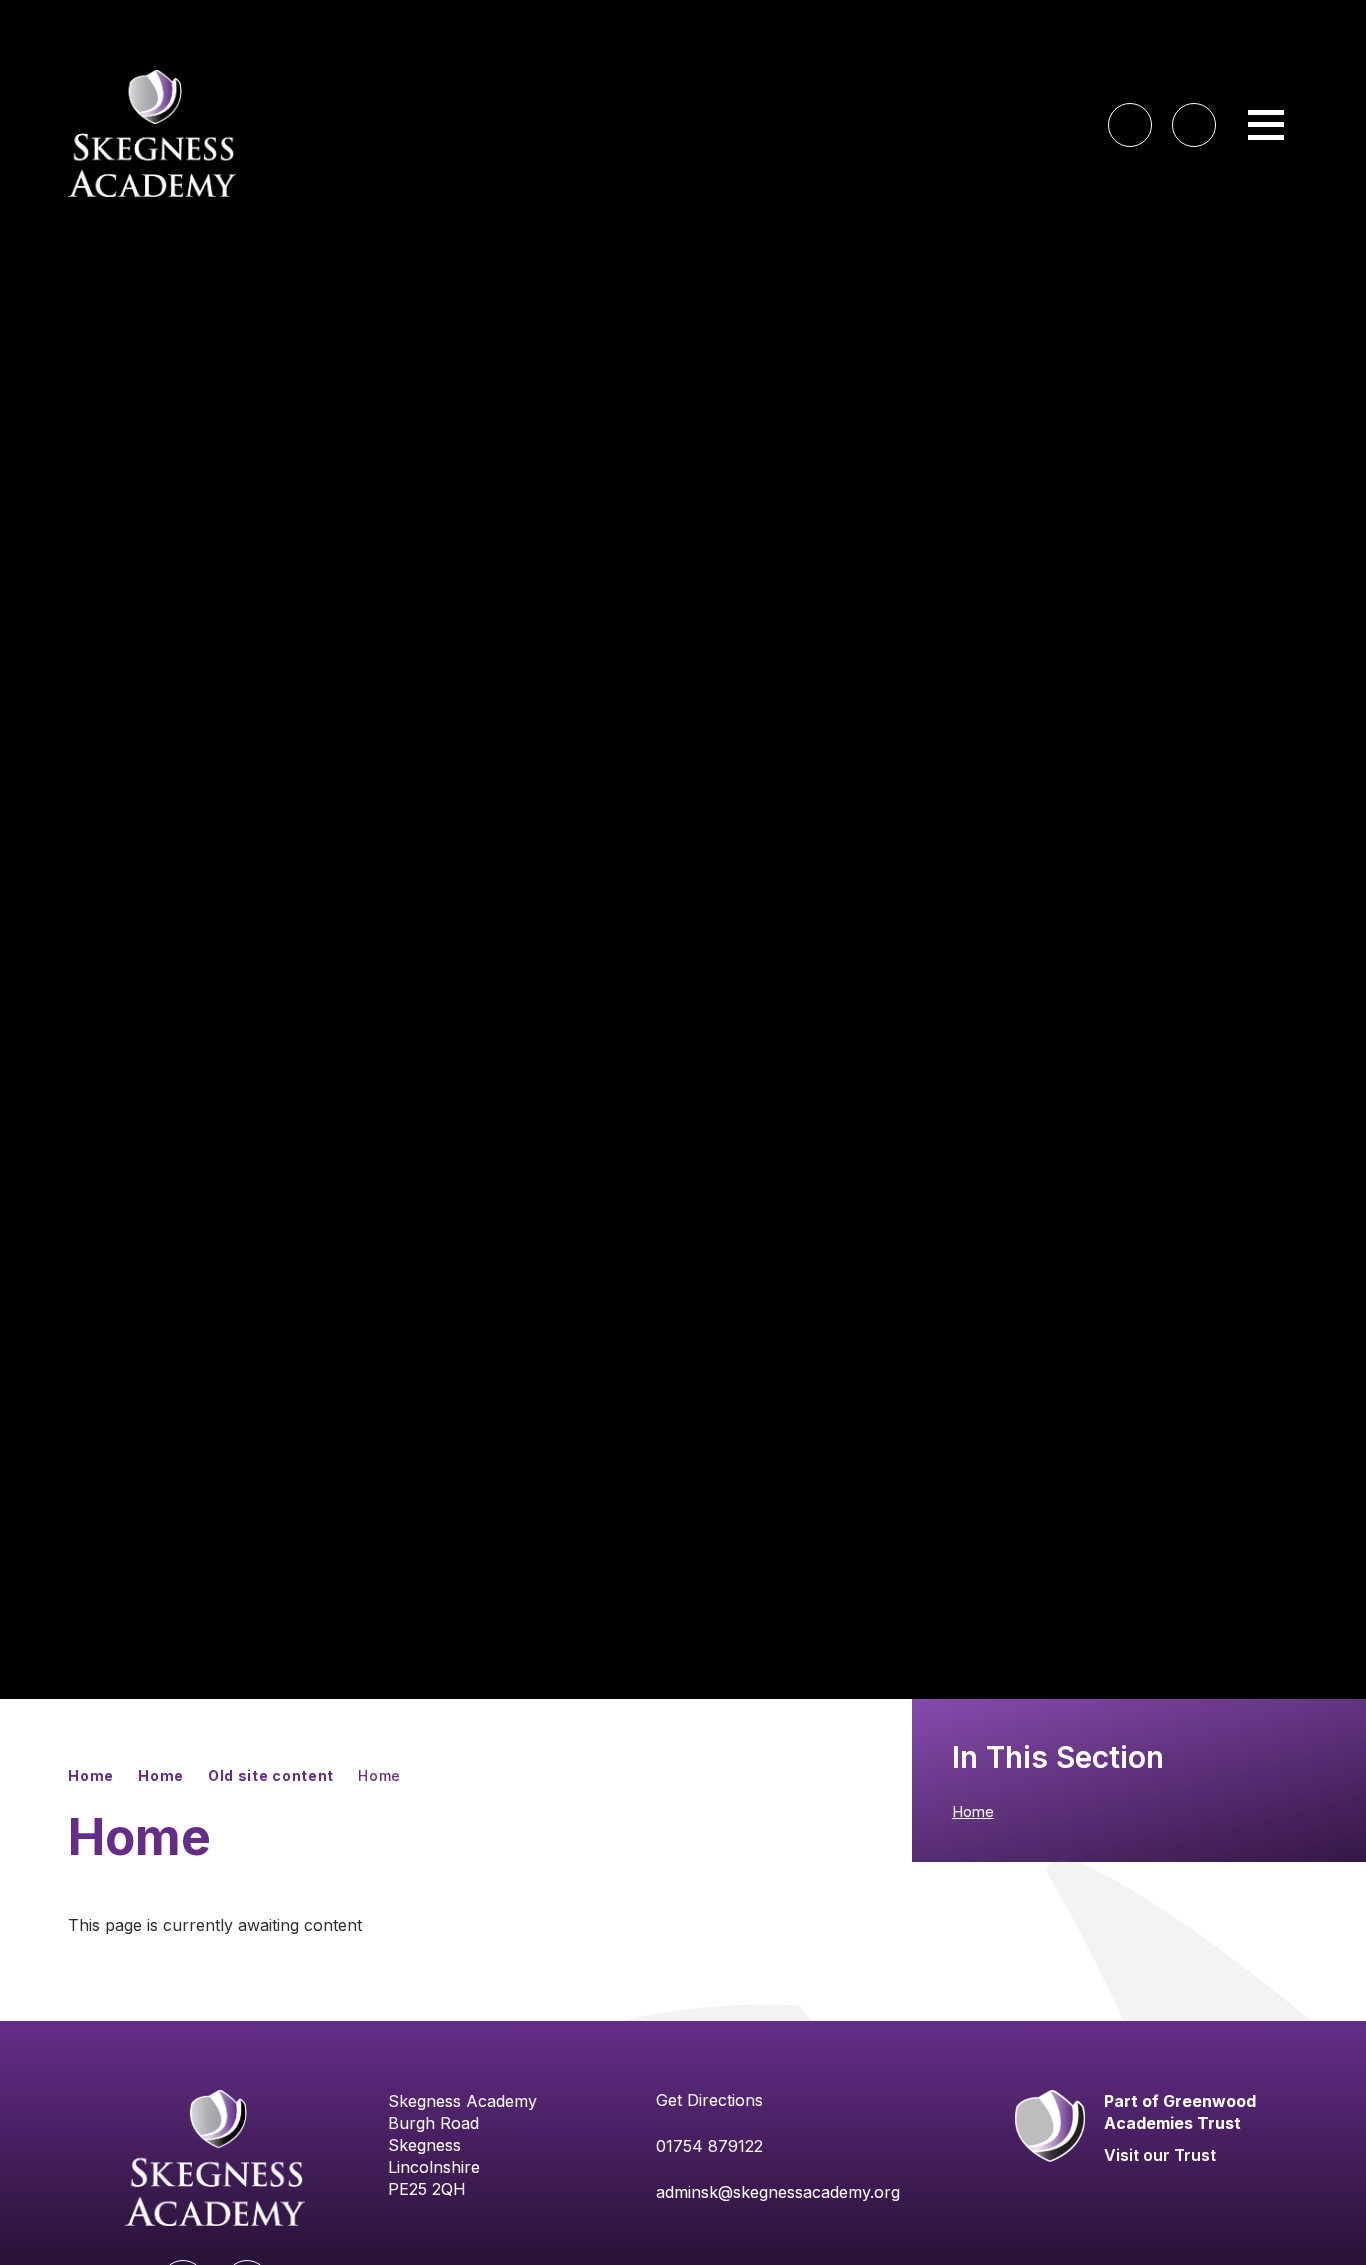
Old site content (271, 1775)
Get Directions (709, 2100)
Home (91, 1775)
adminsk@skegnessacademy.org (778, 2192)
